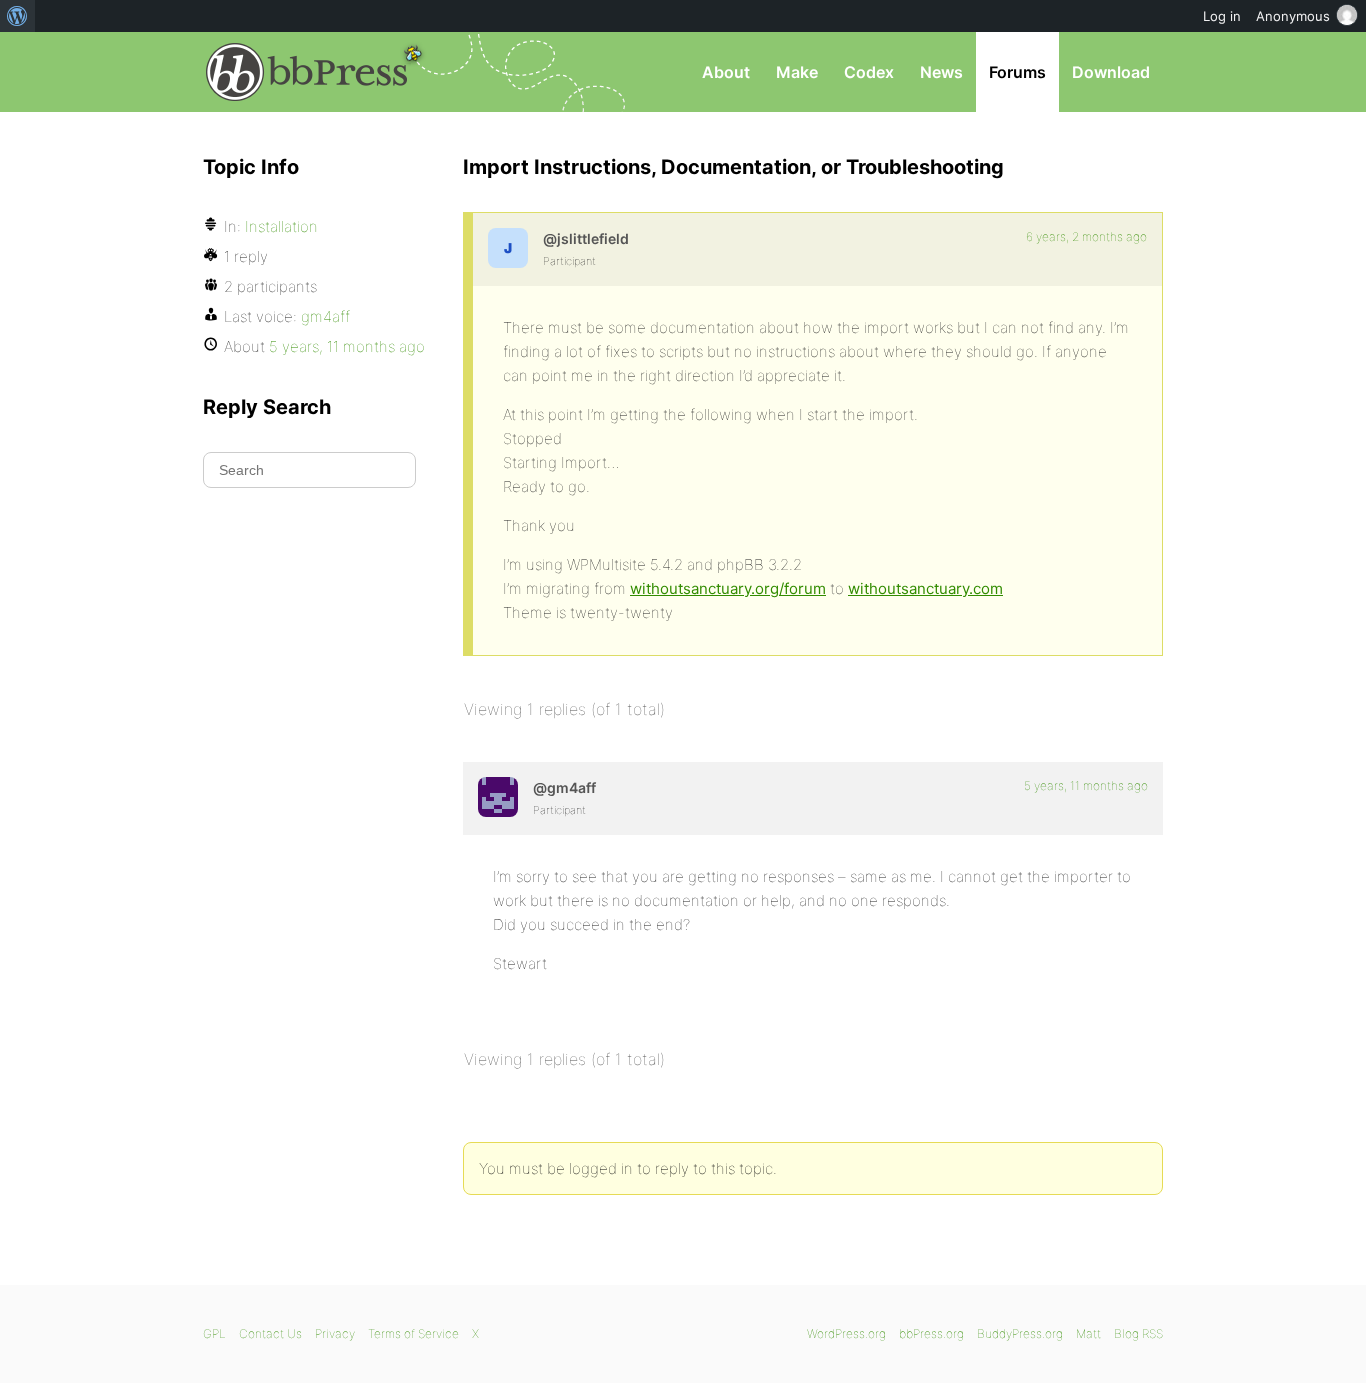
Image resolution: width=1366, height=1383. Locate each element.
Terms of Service (413, 1333)
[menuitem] (17, 16)
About (726, 72)
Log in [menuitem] (1222, 16)
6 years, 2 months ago (1086, 236)
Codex (869, 72)
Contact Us (270, 1333)
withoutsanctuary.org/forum (728, 588)
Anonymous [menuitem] (1293, 16)
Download (1111, 72)
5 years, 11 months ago (1086, 785)
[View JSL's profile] (508, 248)
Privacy (335, 1333)
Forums (1017, 72)
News (941, 72)
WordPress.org (846, 1333)
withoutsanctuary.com (925, 588)
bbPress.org (307, 72)
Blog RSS (1138, 1333)
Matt (1088, 1333)
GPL (214, 1333)
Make (797, 72)
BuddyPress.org (1020, 1333)
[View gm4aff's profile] (498, 797)
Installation (281, 226)
